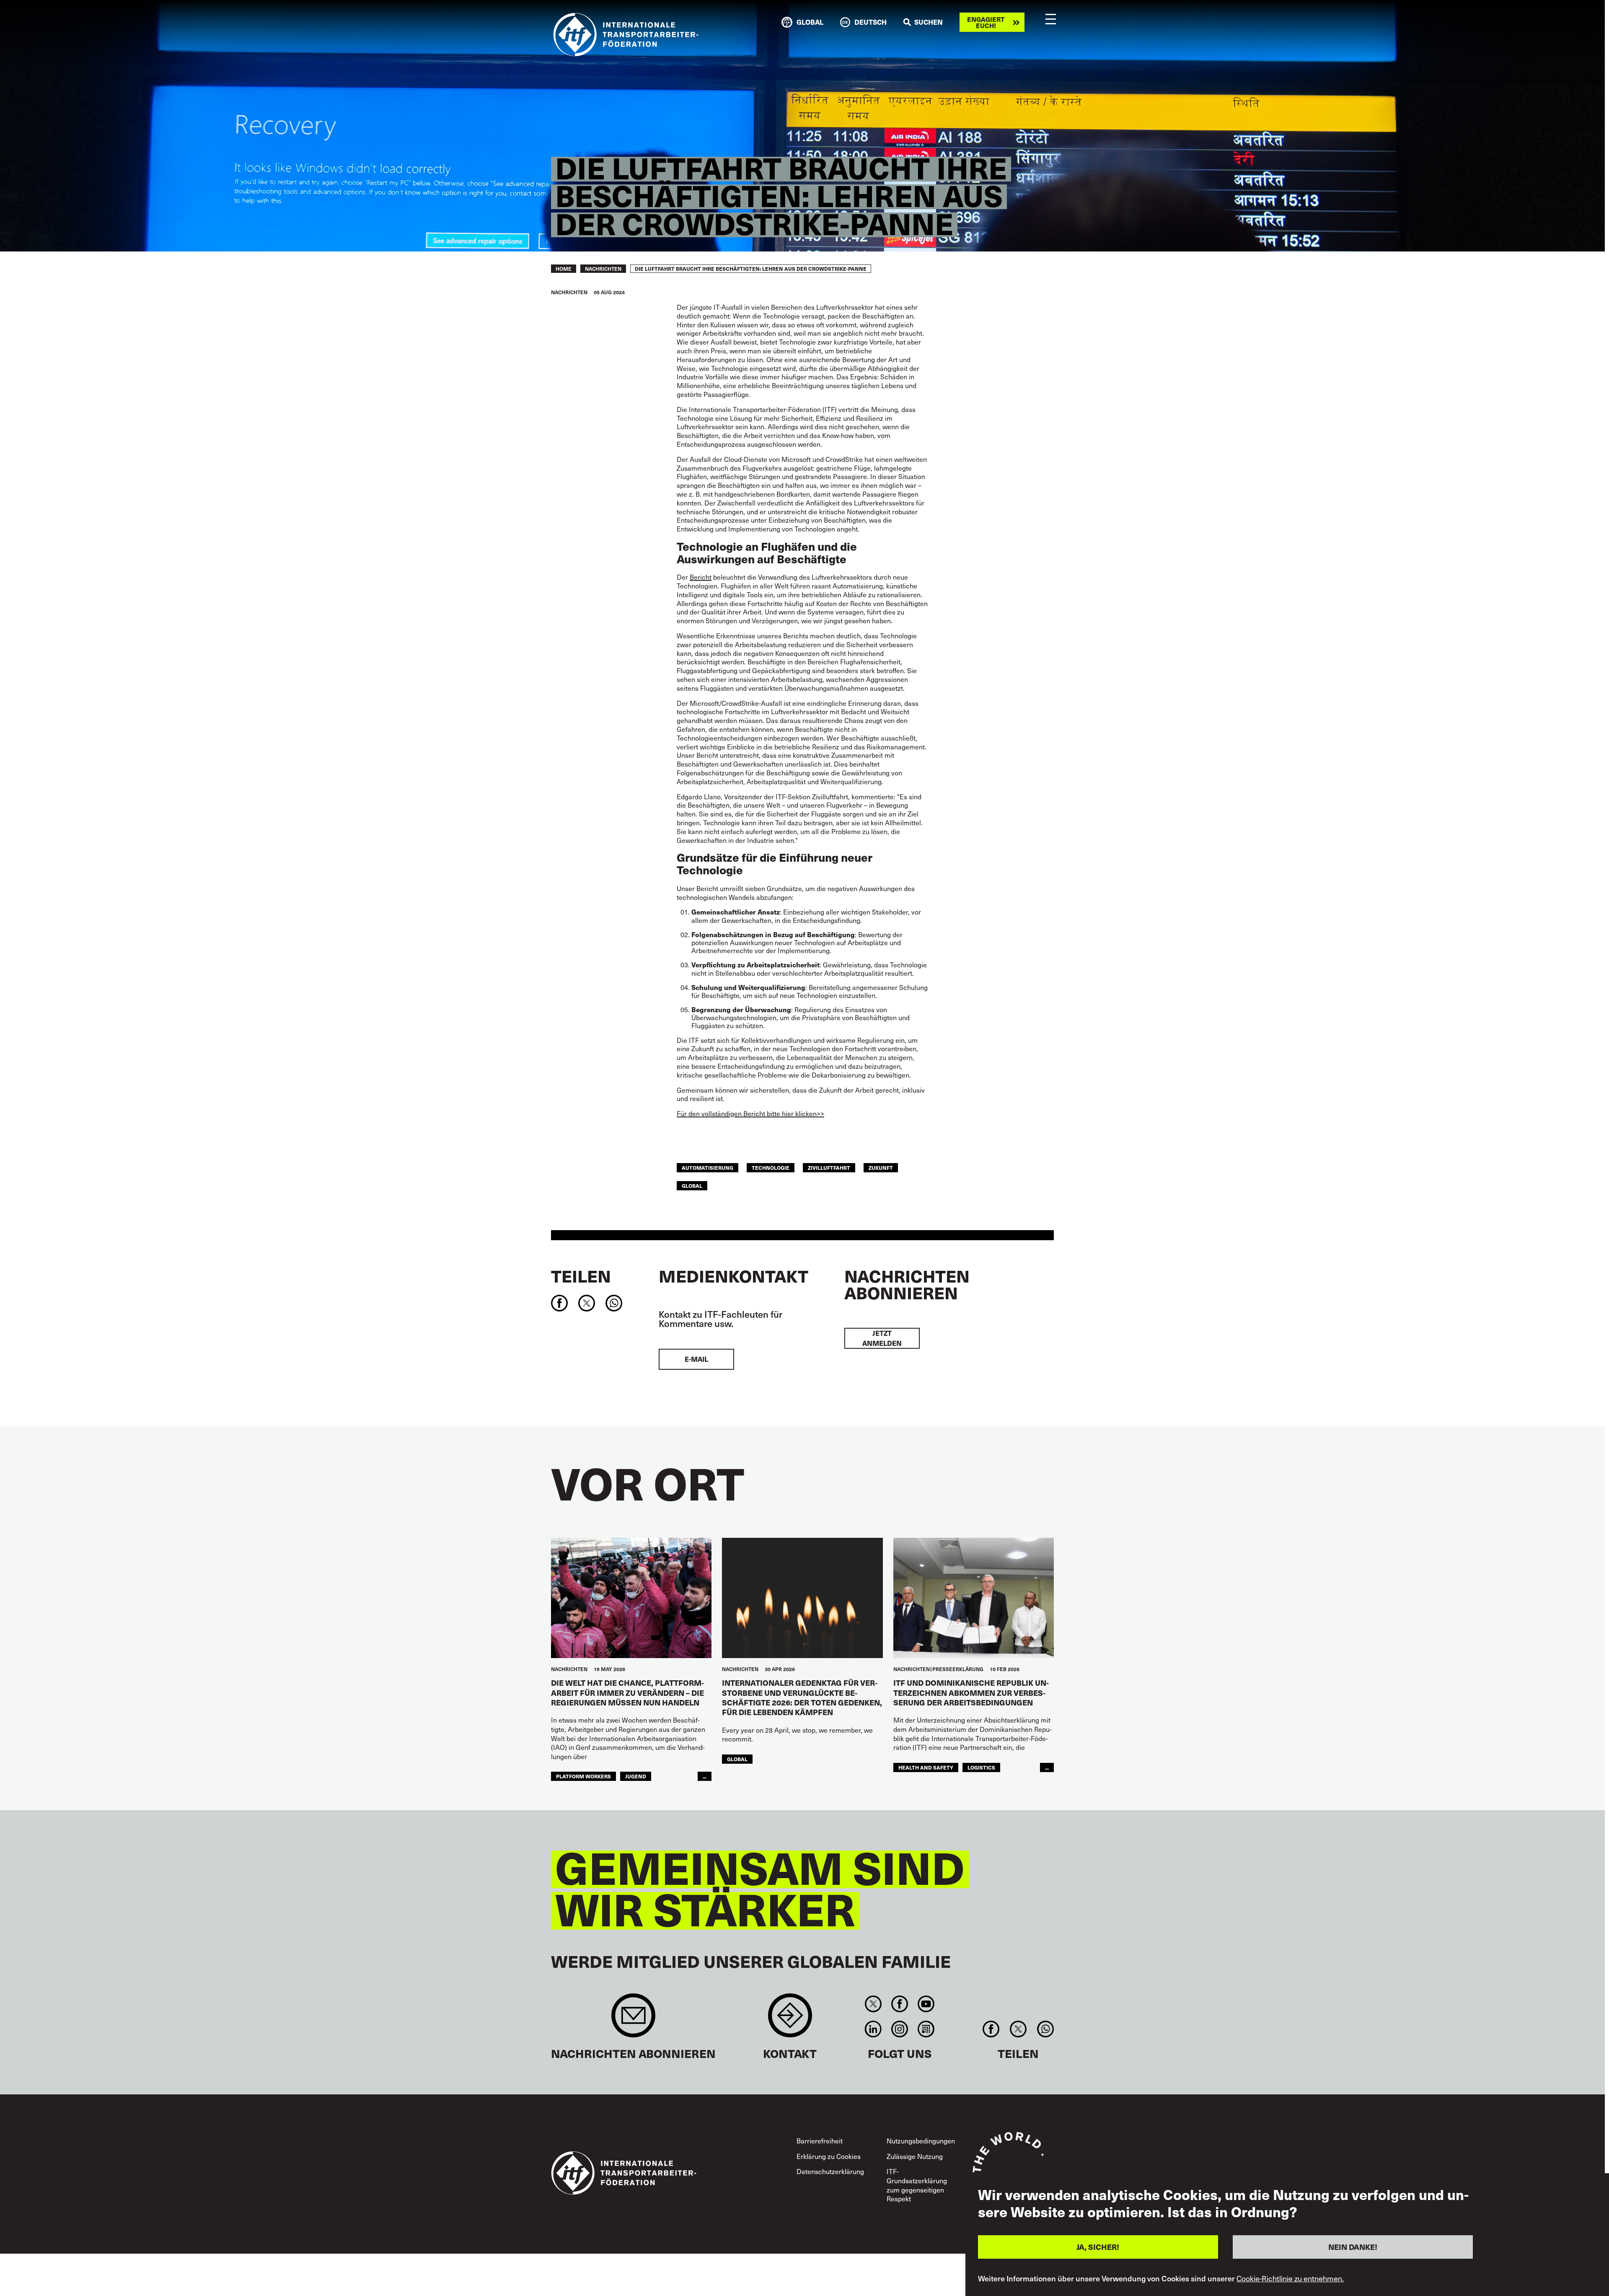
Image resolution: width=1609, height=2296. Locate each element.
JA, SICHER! (1098, 2247)
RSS (926, 2029)
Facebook (899, 2004)
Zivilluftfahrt (829, 1167)
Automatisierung (707, 1167)
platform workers (583, 1776)
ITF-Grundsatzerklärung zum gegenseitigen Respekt (917, 2185)
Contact (790, 2020)
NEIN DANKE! (1353, 2247)
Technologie (771, 1167)
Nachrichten (603, 269)
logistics (981, 1767)
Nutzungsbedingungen (921, 2141)
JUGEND (636, 1776)
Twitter (873, 2004)
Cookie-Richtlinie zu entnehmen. (1290, 2278)
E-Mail (696, 1359)
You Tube (926, 2004)
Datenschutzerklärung (830, 2171)
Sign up (633, 2020)
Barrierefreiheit (820, 2141)
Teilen (581, 1276)
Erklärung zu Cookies (829, 2156)
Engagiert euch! (986, 22)
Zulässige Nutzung (915, 2156)
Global (692, 1186)
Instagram (899, 2029)
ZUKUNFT (881, 1167)
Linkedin (873, 2029)
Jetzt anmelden (882, 1338)
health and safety (926, 1767)
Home (564, 269)
